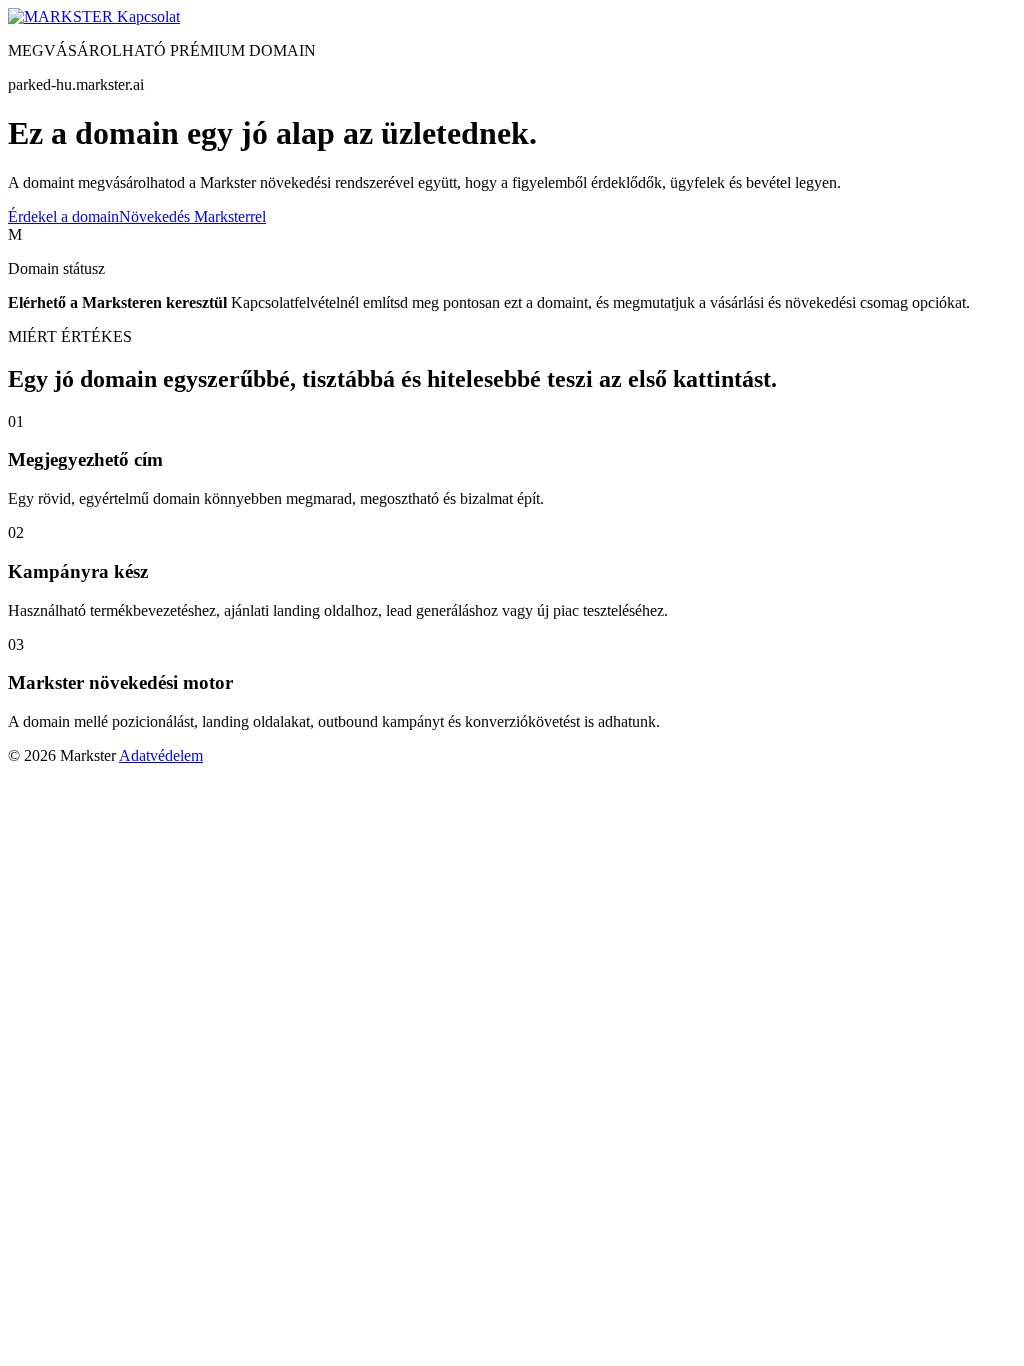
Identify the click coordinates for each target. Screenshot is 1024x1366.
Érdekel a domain (63, 216)
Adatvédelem (161, 755)
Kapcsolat (148, 16)
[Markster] (62, 16)
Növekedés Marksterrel (192, 216)
